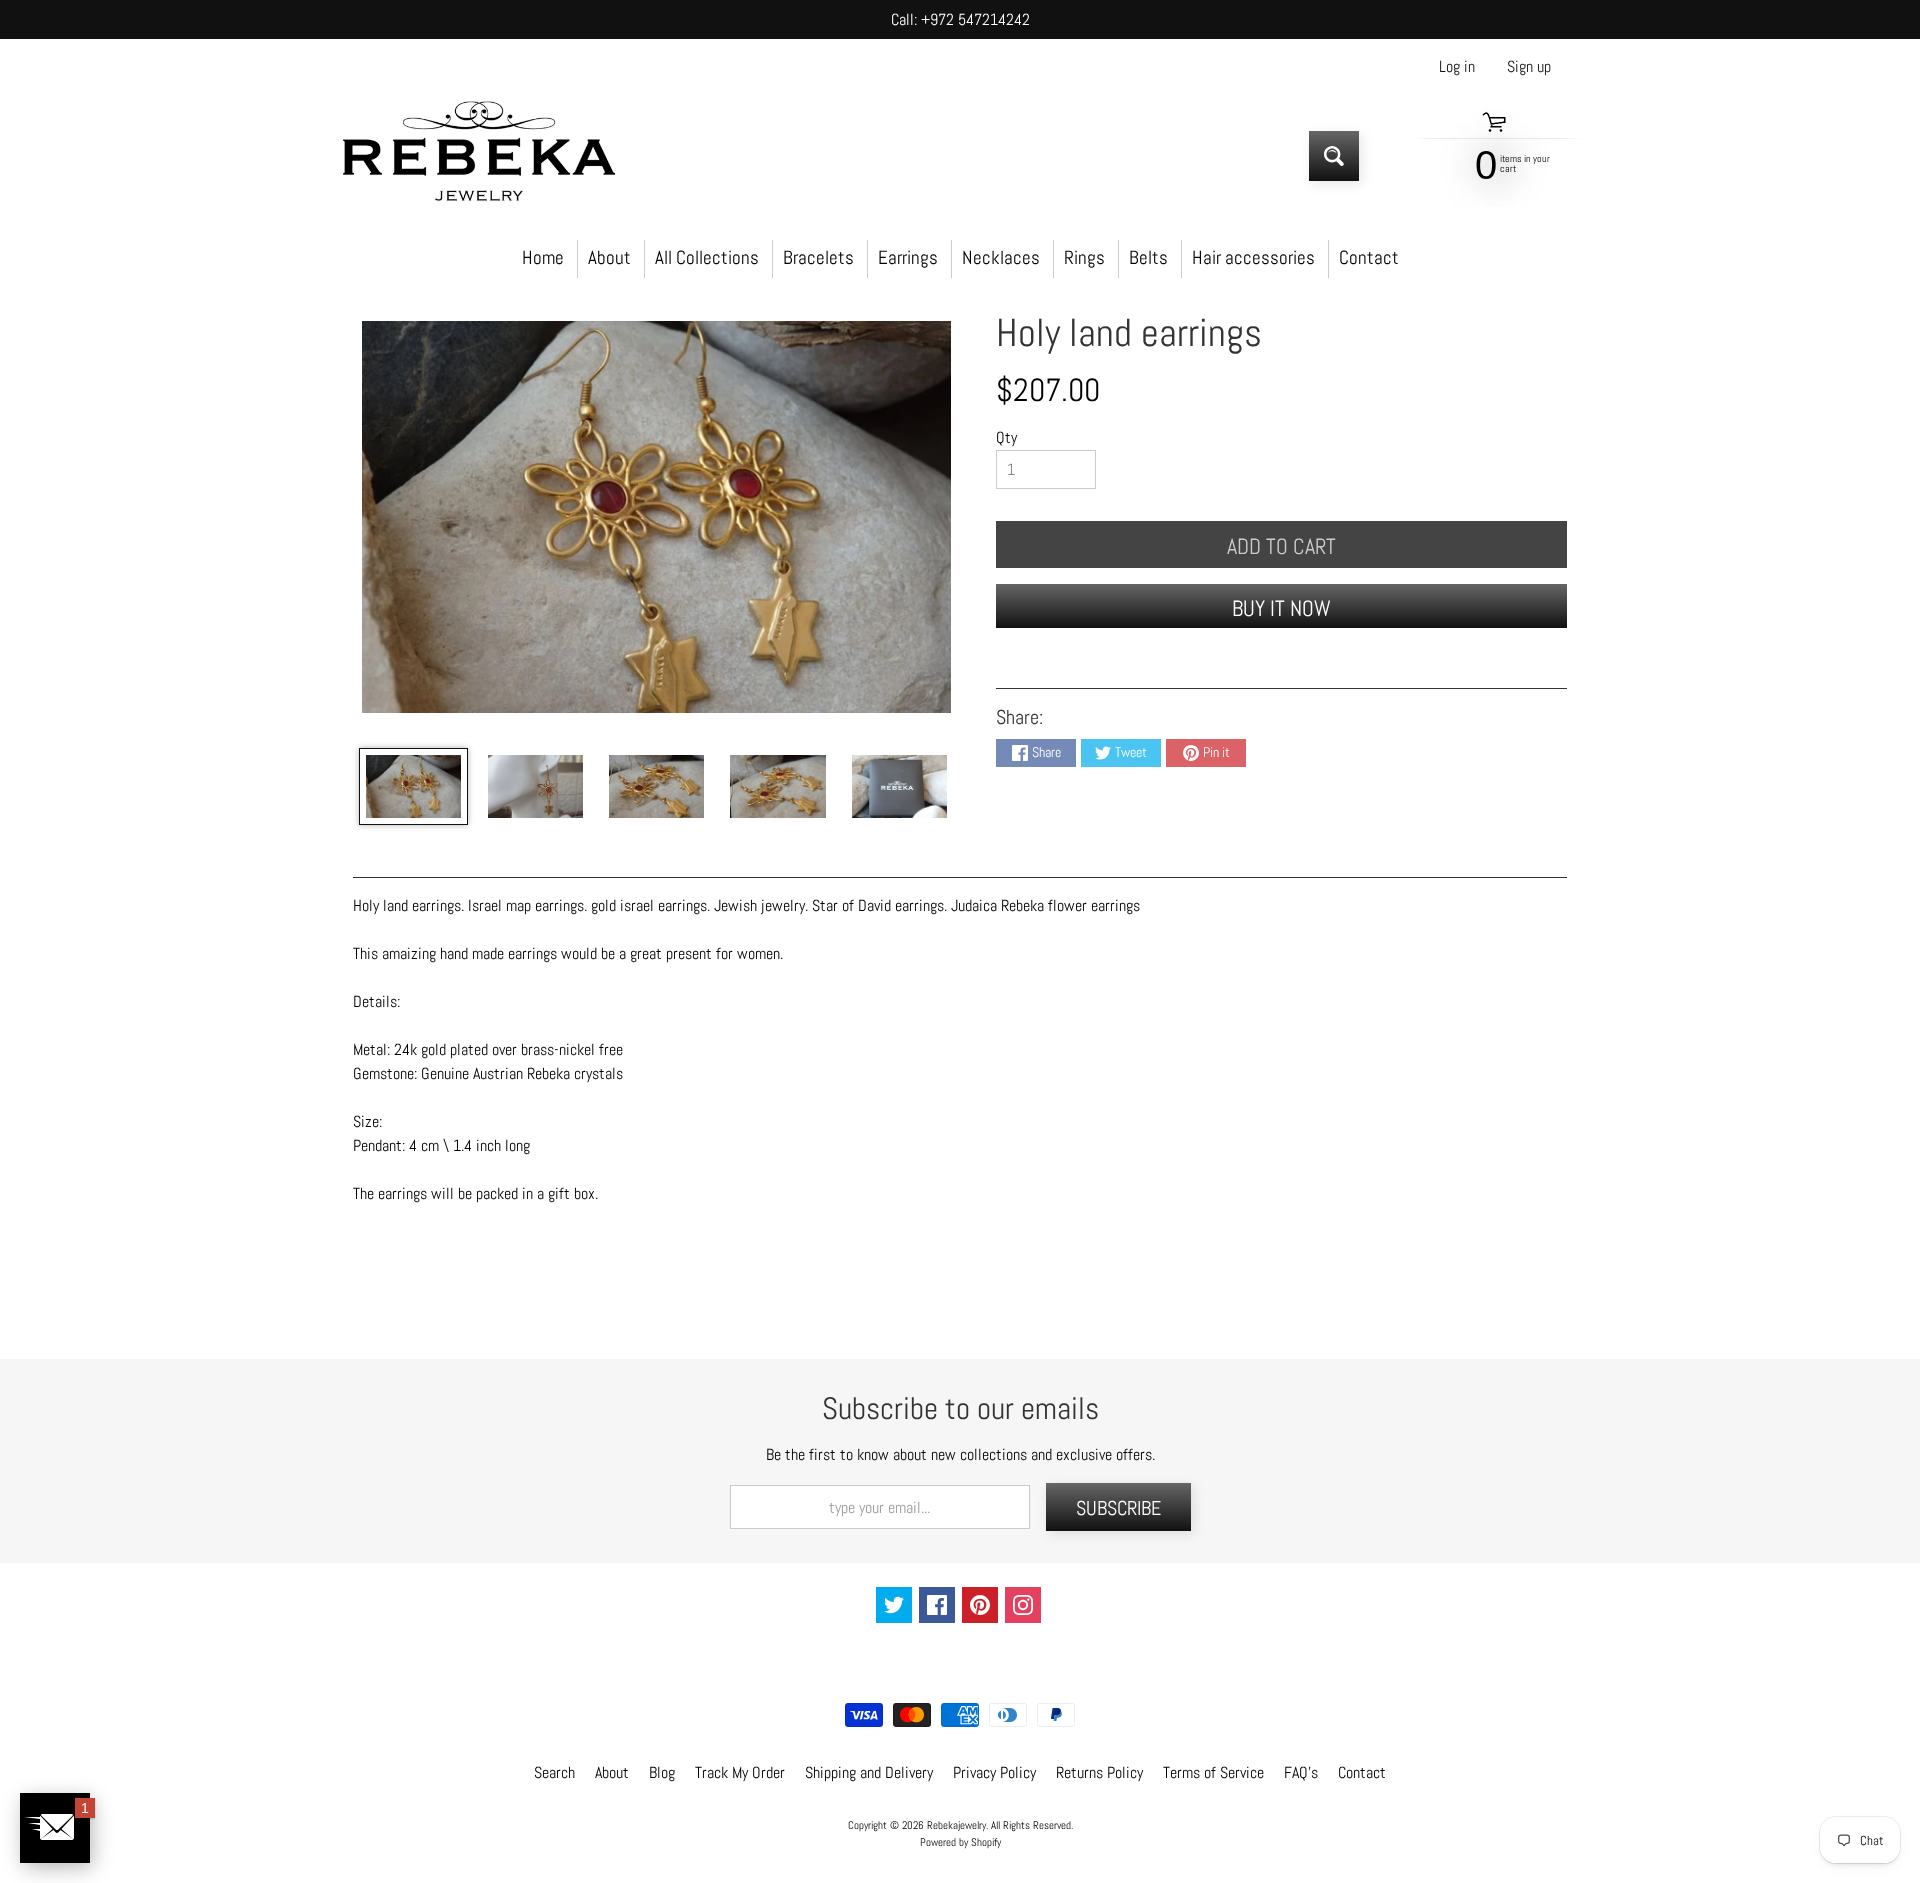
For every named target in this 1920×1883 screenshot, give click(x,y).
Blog (662, 1772)
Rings (1084, 257)
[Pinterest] (980, 1605)
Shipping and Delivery (869, 1772)
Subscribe (1118, 1508)
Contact (1369, 257)
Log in (1457, 67)
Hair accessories (1253, 257)
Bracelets (818, 257)
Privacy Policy (994, 1772)
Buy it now (1281, 608)
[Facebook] (937, 1605)
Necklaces (1001, 257)
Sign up (1529, 67)
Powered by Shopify (960, 1842)
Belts (1148, 257)
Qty (1006, 437)
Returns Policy (1099, 1772)
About (609, 257)
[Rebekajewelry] (478, 155)
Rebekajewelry (956, 1825)
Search (554, 1772)
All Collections (707, 257)
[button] (55, 1828)
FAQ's (1301, 1772)
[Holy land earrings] (413, 786)
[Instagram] (1023, 1605)
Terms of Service (1213, 1772)
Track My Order (740, 1772)
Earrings (908, 257)
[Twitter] (894, 1605)
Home (543, 257)
